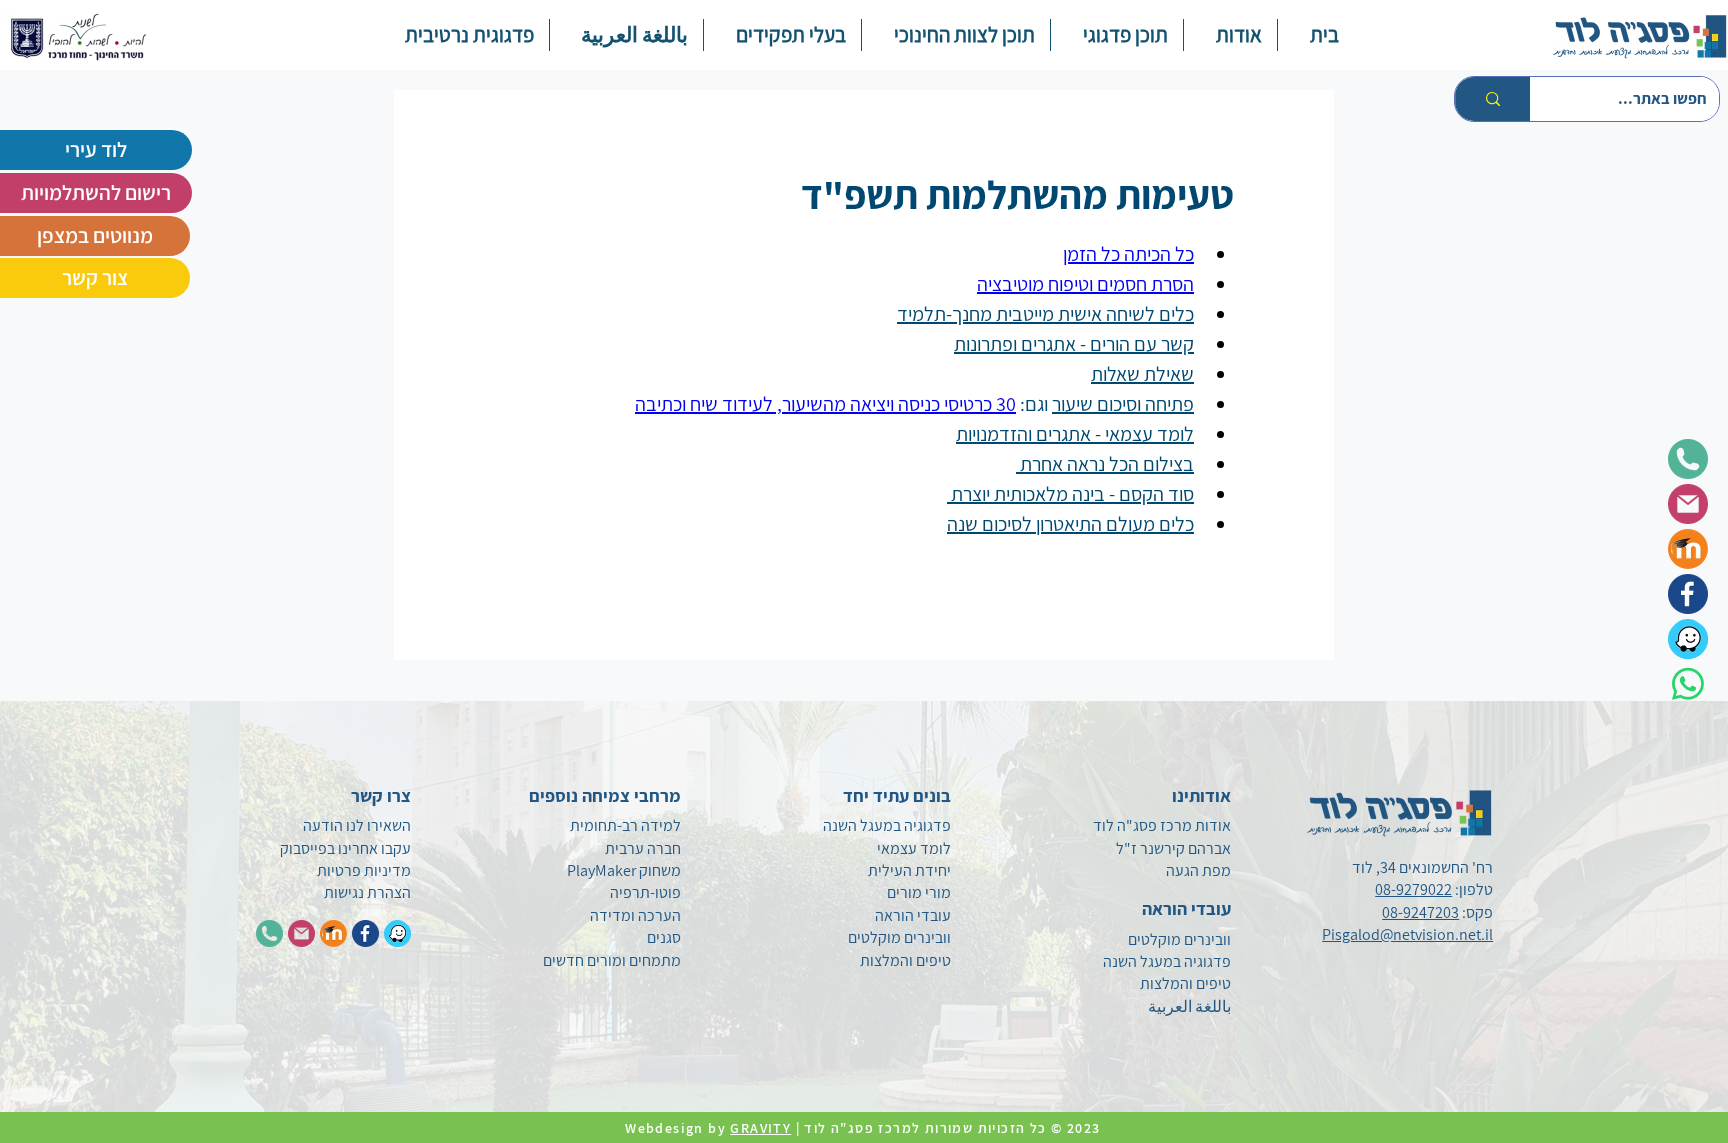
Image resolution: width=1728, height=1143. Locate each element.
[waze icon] (1688, 639)
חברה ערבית (643, 848)
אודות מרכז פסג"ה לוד (1162, 825)
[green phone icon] (1688, 459)
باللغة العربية (1189, 1006)
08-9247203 (1420, 912)
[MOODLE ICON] (333, 933)
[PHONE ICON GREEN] (269, 933)
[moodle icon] (1688, 549)
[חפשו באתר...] (1492, 99)
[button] (1116, 35)
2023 (1086, 1128)
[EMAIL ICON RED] (301, 933)
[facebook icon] (1688, 594)
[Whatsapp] (1688, 684)
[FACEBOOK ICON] (365, 933)
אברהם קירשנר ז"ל (1173, 848)
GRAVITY (760, 1128)
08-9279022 (1413, 889)
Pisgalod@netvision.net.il (1407, 934)
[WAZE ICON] (397, 933)
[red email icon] (1688, 504)
